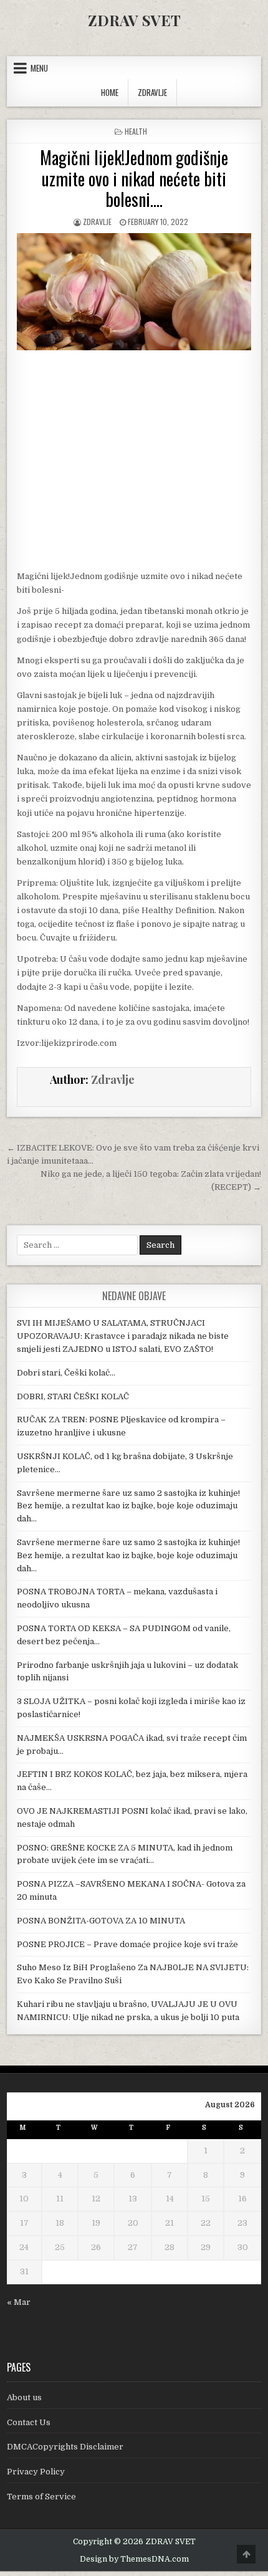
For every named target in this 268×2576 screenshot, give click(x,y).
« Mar (19, 2302)
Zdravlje (97, 222)
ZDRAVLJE (152, 92)
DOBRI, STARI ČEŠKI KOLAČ (73, 1396)
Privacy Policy (36, 2472)
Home (110, 92)
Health (136, 131)
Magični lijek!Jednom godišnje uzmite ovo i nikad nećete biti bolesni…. (134, 178)
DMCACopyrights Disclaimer (65, 2447)
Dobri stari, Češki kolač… (66, 1373)
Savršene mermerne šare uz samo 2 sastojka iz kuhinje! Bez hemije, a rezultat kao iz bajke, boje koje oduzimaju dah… (128, 1506)
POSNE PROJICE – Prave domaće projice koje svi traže (127, 1944)
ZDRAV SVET (134, 20)
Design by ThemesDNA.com (134, 2559)
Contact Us (29, 2422)
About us (24, 2397)
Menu (39, 68)
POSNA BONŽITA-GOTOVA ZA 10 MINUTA (101, 1921)
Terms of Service (41, 2497)
